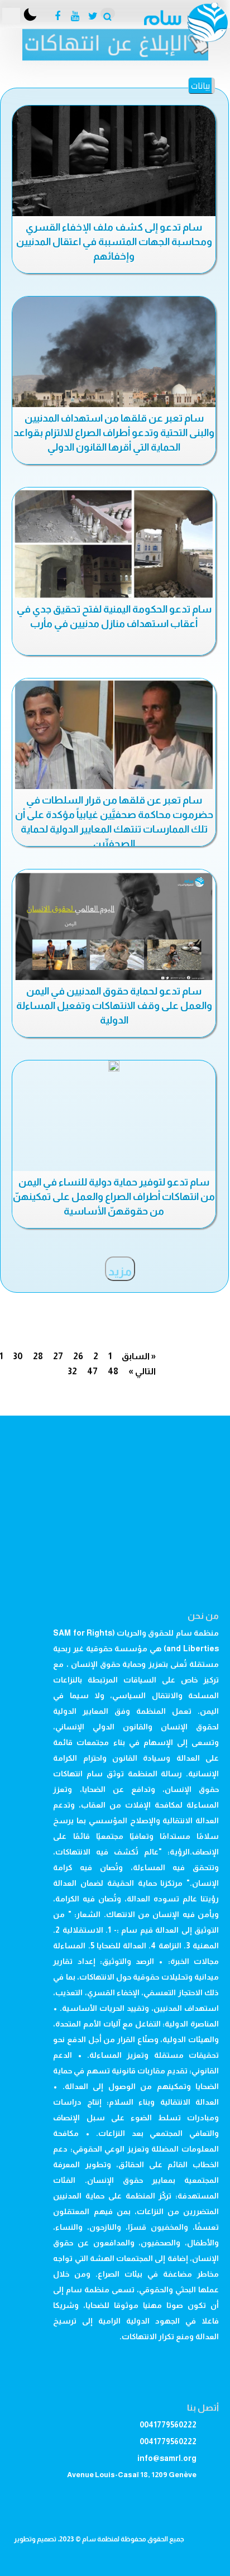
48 (113, 1371)
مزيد (120, 1272)
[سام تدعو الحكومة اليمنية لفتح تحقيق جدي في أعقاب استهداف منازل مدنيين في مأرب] (114, 545)
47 (92, 1371)
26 (78, 1356)
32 (72, 1371)
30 (18, 1356)
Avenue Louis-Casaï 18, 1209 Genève (132, 2475)
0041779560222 (168, 2425)
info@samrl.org (167, 2458)
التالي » (142, 1371)
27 (58, 1356)
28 (38, 1356)
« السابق (139, 1356)
